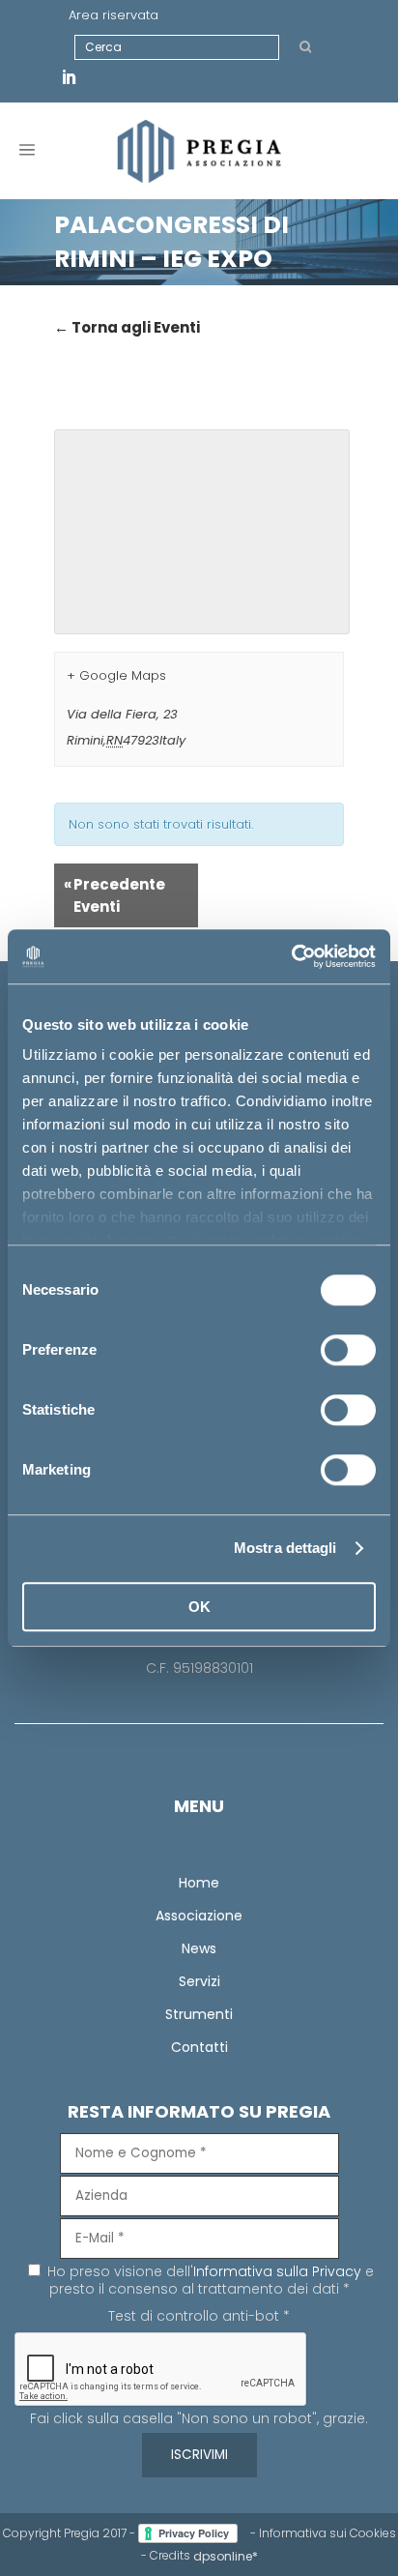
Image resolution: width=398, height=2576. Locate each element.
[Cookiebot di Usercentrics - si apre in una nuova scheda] (291, 956)
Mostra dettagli (285, 1548)
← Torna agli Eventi (127, 327)
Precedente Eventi (114, 895)
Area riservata (114, 15)
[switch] (348, 1350)
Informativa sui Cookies (327, 2533)
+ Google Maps (116, 675)
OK (199, 1607)
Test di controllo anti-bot (199, 2316)
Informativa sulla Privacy (277, 2271)
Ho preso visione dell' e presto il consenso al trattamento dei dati (209, 2280)
